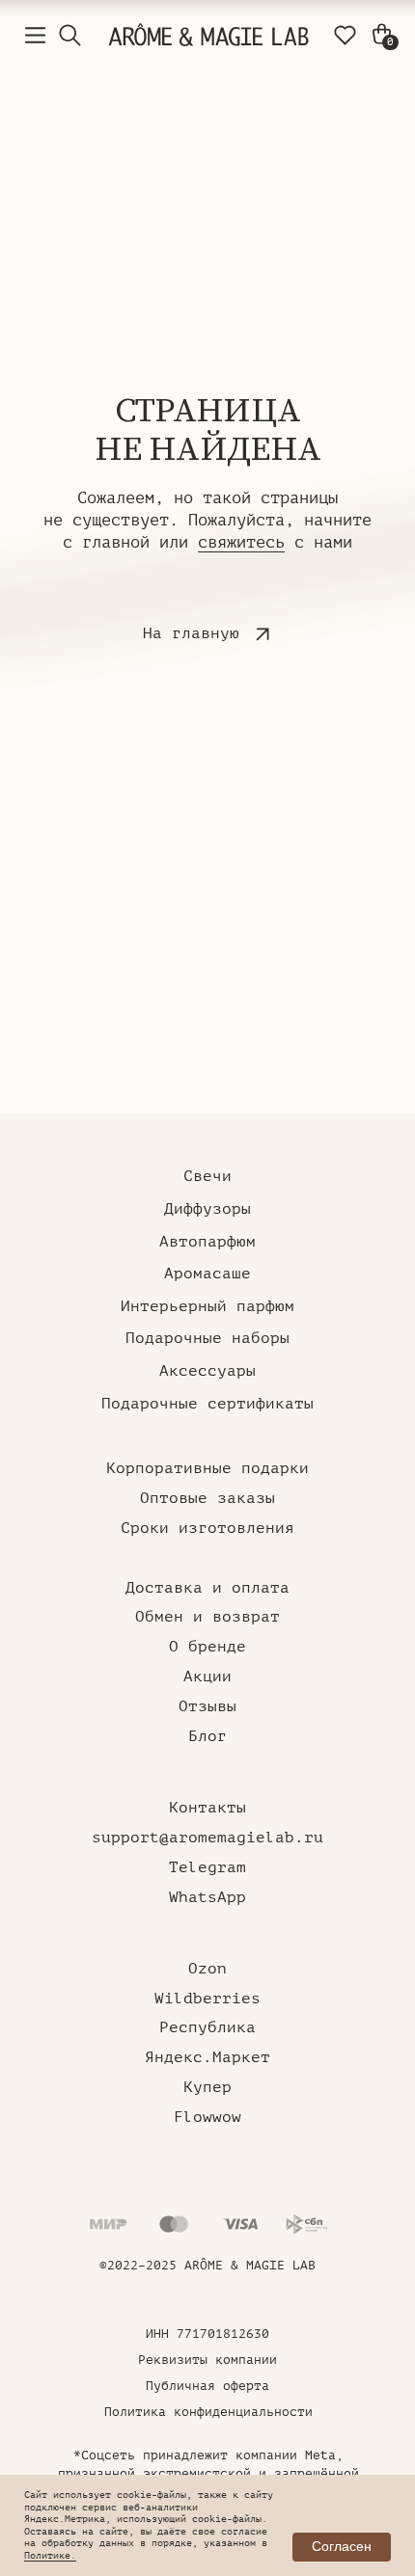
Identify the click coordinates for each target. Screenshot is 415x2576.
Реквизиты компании (207, 2360)
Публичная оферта (207, 2386)
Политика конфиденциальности (208, 2412)
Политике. (50, 2555)
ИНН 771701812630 (207, 2334)
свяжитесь (241, 542)
